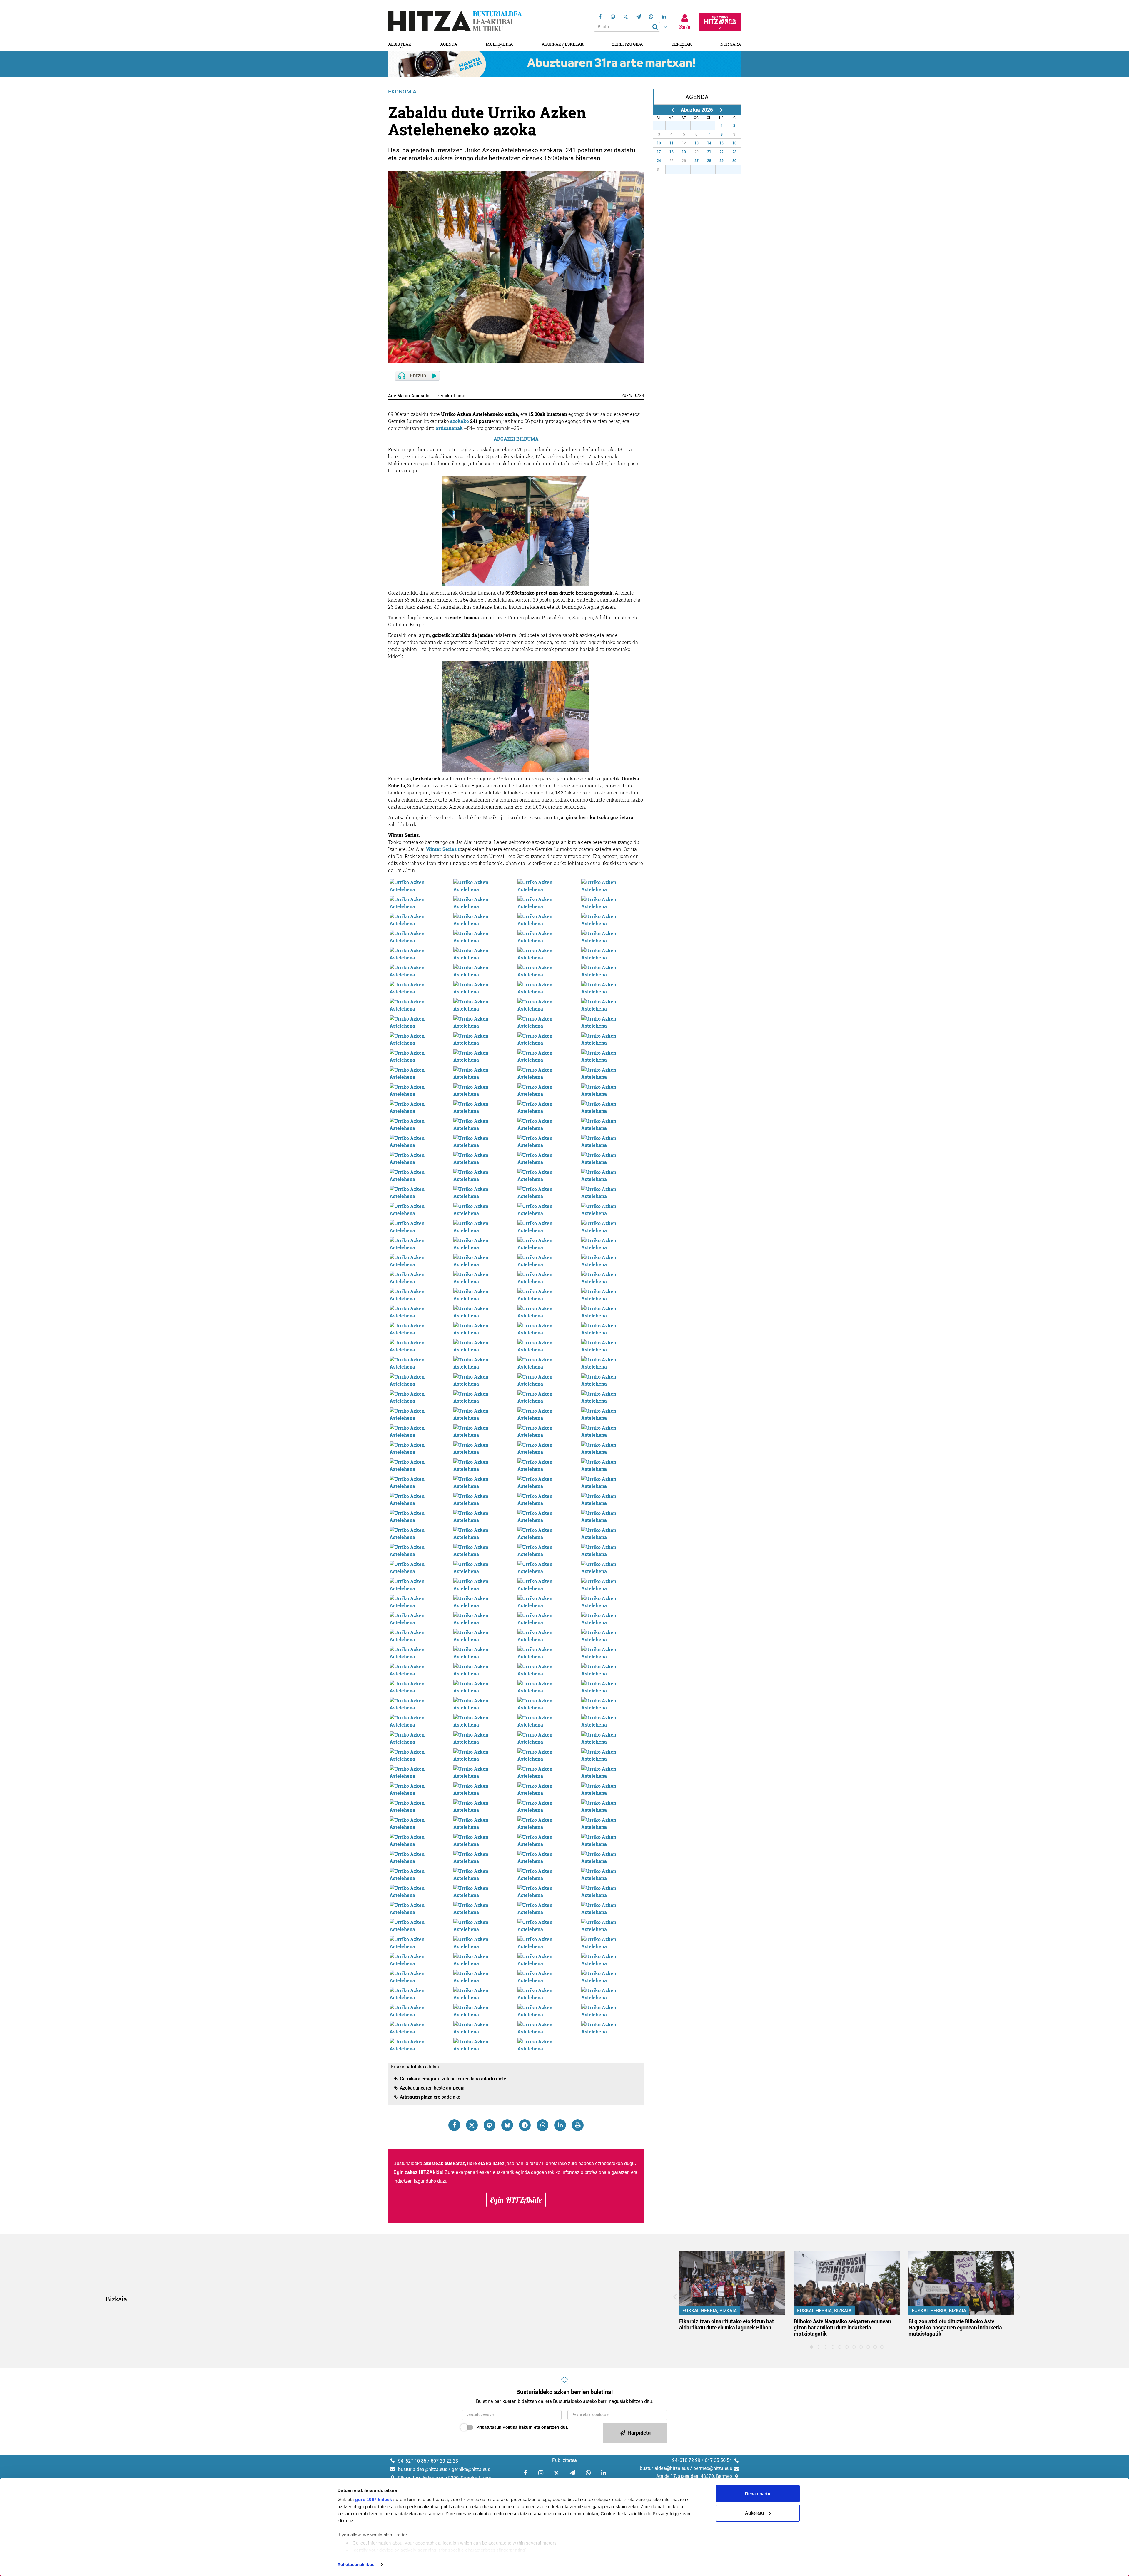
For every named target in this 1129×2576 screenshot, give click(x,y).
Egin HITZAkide (516, 2200)
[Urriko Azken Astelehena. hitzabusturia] (420, 885)
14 (709, 143)
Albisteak (400, 44)
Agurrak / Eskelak (563, 44)
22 (722, 152)
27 (662, 126)
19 (684, 152)
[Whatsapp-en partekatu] (542, 2125)
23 (734, 152)
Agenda (449, 44)
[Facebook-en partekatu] (454, 2125)
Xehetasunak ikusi (356, 2564)
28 (642, 395)
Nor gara (731, 44)
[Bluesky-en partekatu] (507, 2125)
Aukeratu (754, 2513)
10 (635, 395)
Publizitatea (564, 2460)
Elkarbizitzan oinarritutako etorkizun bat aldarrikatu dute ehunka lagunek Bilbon (726, 2324)
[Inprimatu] (578, 2125)
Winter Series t (442, 849)
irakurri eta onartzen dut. (522, 2427)
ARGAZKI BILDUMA (516, 439)
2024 (626, 395)
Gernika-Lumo (451, 396)
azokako (460, 421)
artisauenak (449, 428)
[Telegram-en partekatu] (525, 2125)
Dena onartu (758, 2494)
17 (659, 152)
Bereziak (682, 44)
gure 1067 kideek (374, 2499)
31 (712, 126)
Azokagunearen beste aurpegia (432, 2088)
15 (722, 143)
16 (734, 143)
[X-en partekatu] (472, 2125)
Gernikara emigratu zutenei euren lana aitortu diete (453, 2079)
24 (659, 161)
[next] (721, 110)
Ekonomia (402, 92)
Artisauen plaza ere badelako (430, 2097)
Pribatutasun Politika (497, 2427)
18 (672, 152)
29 (687, 126)
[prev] (673, 110)
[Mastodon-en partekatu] (490, 2125)
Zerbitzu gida (627, 44)
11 (672, 143)
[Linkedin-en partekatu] (560, 2125)
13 (697, 143)
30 (700, 126)
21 (709, 152)
